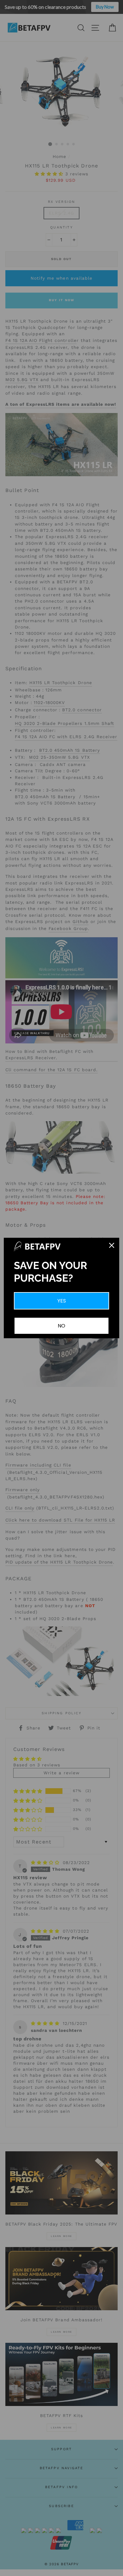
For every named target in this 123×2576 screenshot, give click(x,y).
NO (61, 1326)
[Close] (112, 1245)
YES (62, 1301)
